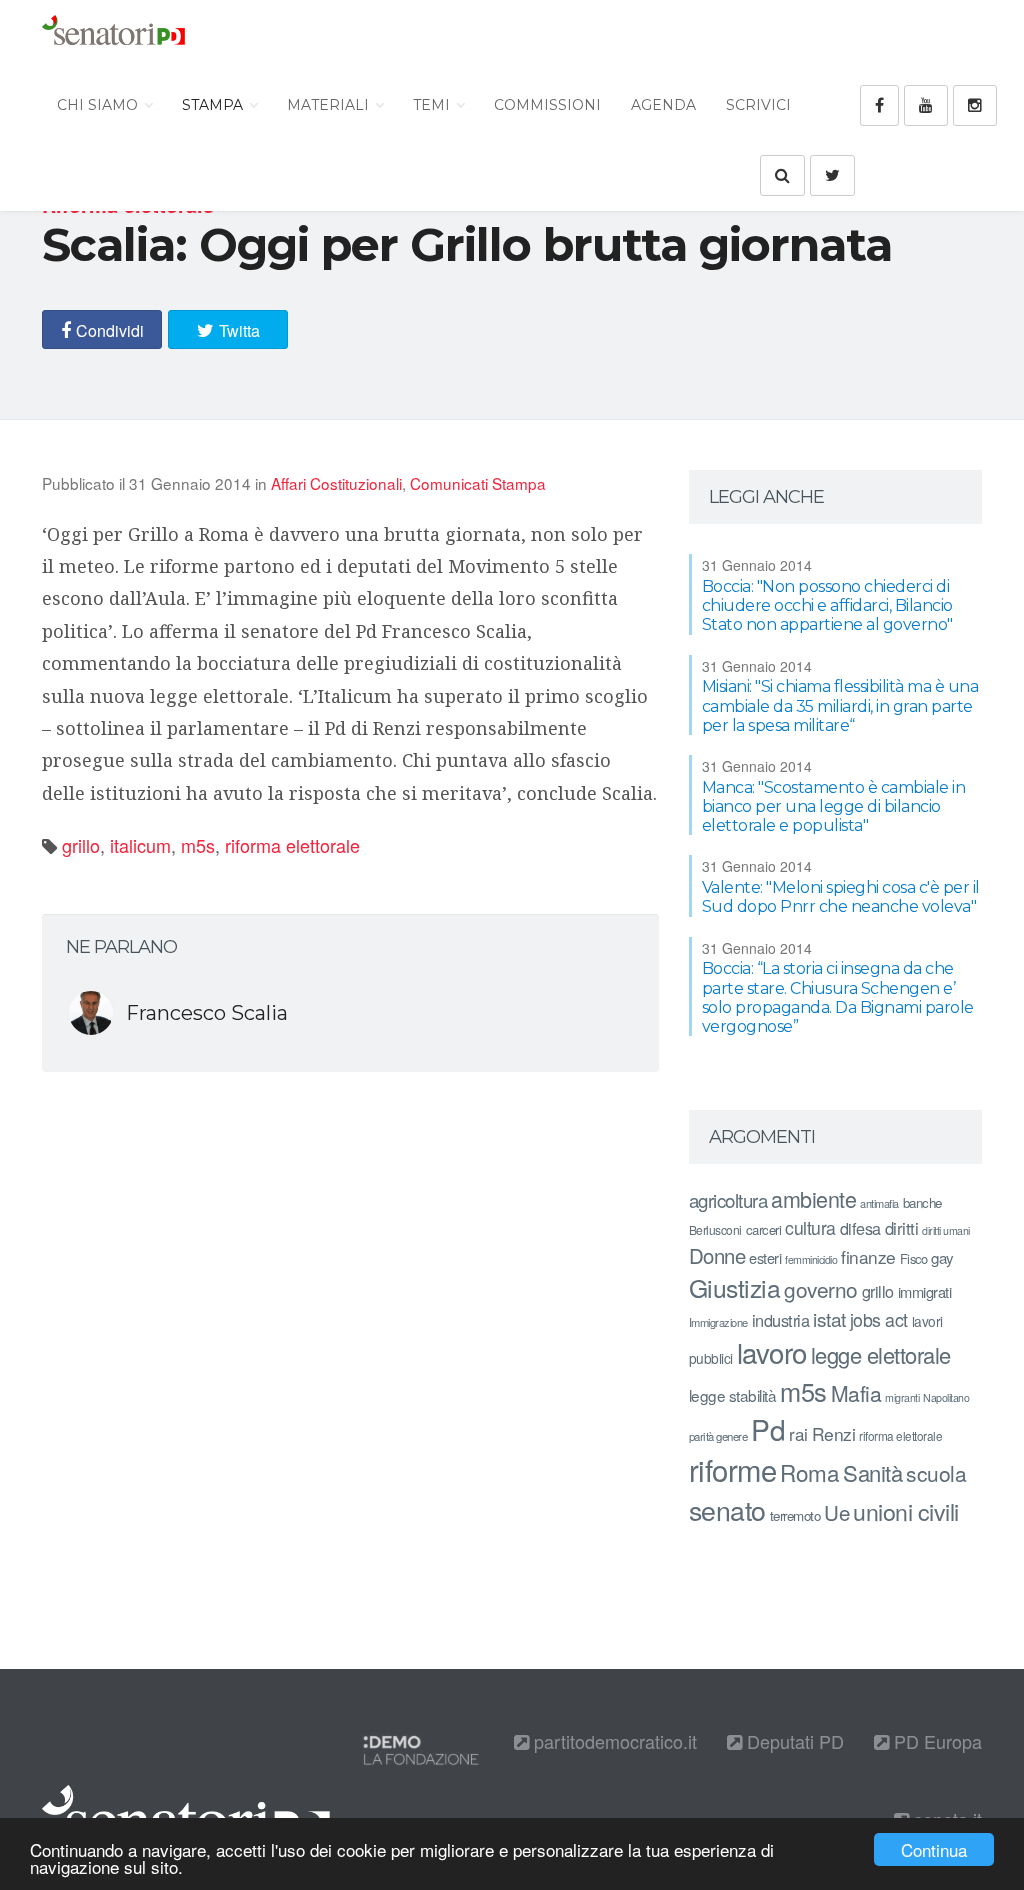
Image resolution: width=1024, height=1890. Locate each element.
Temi (433, 105)
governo (821, 1289)
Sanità (872, 1472)
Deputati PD (793, 1741)
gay (942, 1257)
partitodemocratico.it (613, 1741)
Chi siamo (99, 105)
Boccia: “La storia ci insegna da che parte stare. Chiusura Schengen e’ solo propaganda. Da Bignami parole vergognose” (838, 997)
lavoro (772, 1352)
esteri (765, 1257)
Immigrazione (718, 1322)
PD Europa (935, 1741)
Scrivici (758, 105)
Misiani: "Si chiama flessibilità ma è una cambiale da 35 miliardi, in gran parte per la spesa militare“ (840, 705)
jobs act (879, 1319)
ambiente (813, 1198)
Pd (768, 1429)
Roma (809, 1472)
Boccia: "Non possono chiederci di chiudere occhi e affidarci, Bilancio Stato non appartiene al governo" (827, 605)
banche (922, 1202)
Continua (934, 1849)
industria (781, 1320)
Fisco (914, 1258)
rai (798, 1433)
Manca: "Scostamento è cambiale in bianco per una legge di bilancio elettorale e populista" (834, 806)
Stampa (214, 105)
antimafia (879, 1203)
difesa (860, 1228)
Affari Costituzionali (336, 483)
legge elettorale (881, 1354)
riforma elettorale (292, 845)
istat (829, 1318)
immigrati (925, 1291)
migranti (902, 1397)
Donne (717, 1255)
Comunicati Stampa (478, 483)
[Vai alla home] (113, 35)
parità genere (718, 1436)
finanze (868, 1256)
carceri (764, 1229)
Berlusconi (715, 1229)
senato (727, 1509)
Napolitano (946, 1397)
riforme (733, 1469)
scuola (936, 1473)
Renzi (834, 1433)
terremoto (795, 1515)
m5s (198, 845)
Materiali (330, 105)
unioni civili (906, 1511)
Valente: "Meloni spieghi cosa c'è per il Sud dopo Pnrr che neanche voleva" (841, 897)
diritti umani (946, 1230)
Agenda (663, 105)
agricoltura (728, 1199)
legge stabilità (733, 1395)
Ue (836, 1512)
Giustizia (735, 1287)
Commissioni (547, 105)
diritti (902, 1228)
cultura (810, 1227)
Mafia (856, 1393)
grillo (81, 845)
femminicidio (811, 1259)
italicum (140, 845)
